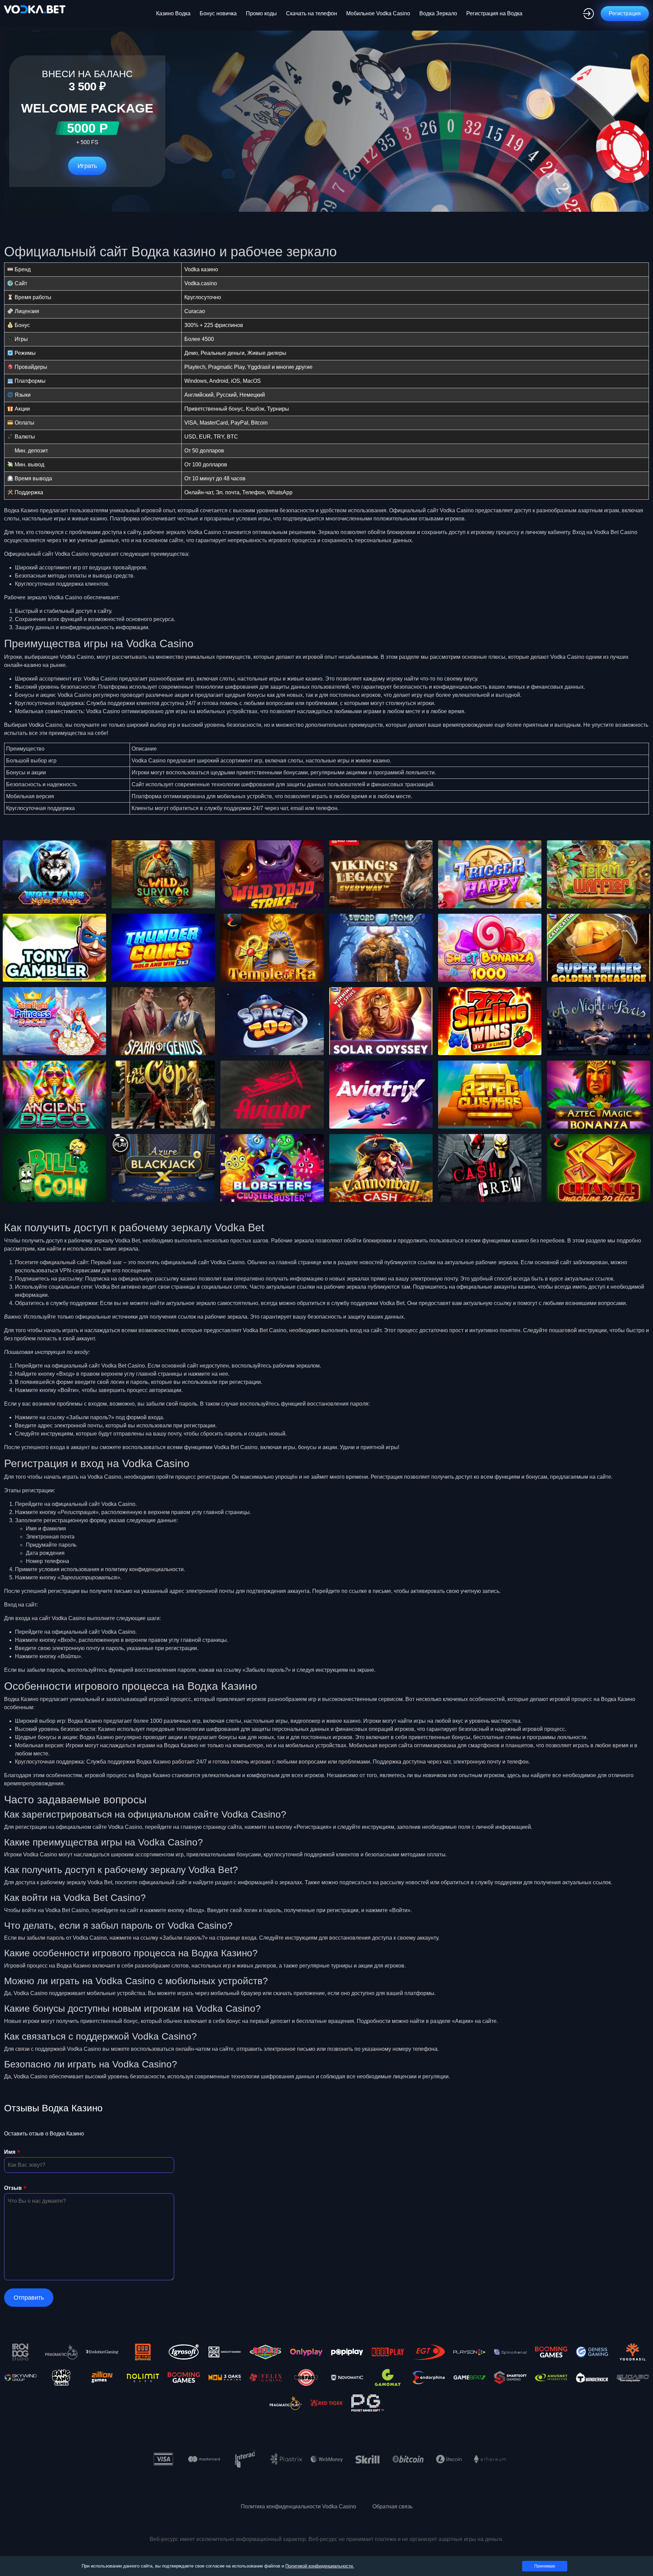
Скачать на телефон (312, 13)
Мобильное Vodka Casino (378, 13)
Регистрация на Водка (494, 13)
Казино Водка (173, 13)
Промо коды (261, 13)
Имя (10, 2152)
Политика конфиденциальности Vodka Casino (298, 2506)
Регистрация (625, 13)
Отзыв (13, 2188)
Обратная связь (392, 2506)
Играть (87, 166)
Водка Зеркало (438, 13)
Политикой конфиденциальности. (320, 2566)
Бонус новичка (218, 13)
